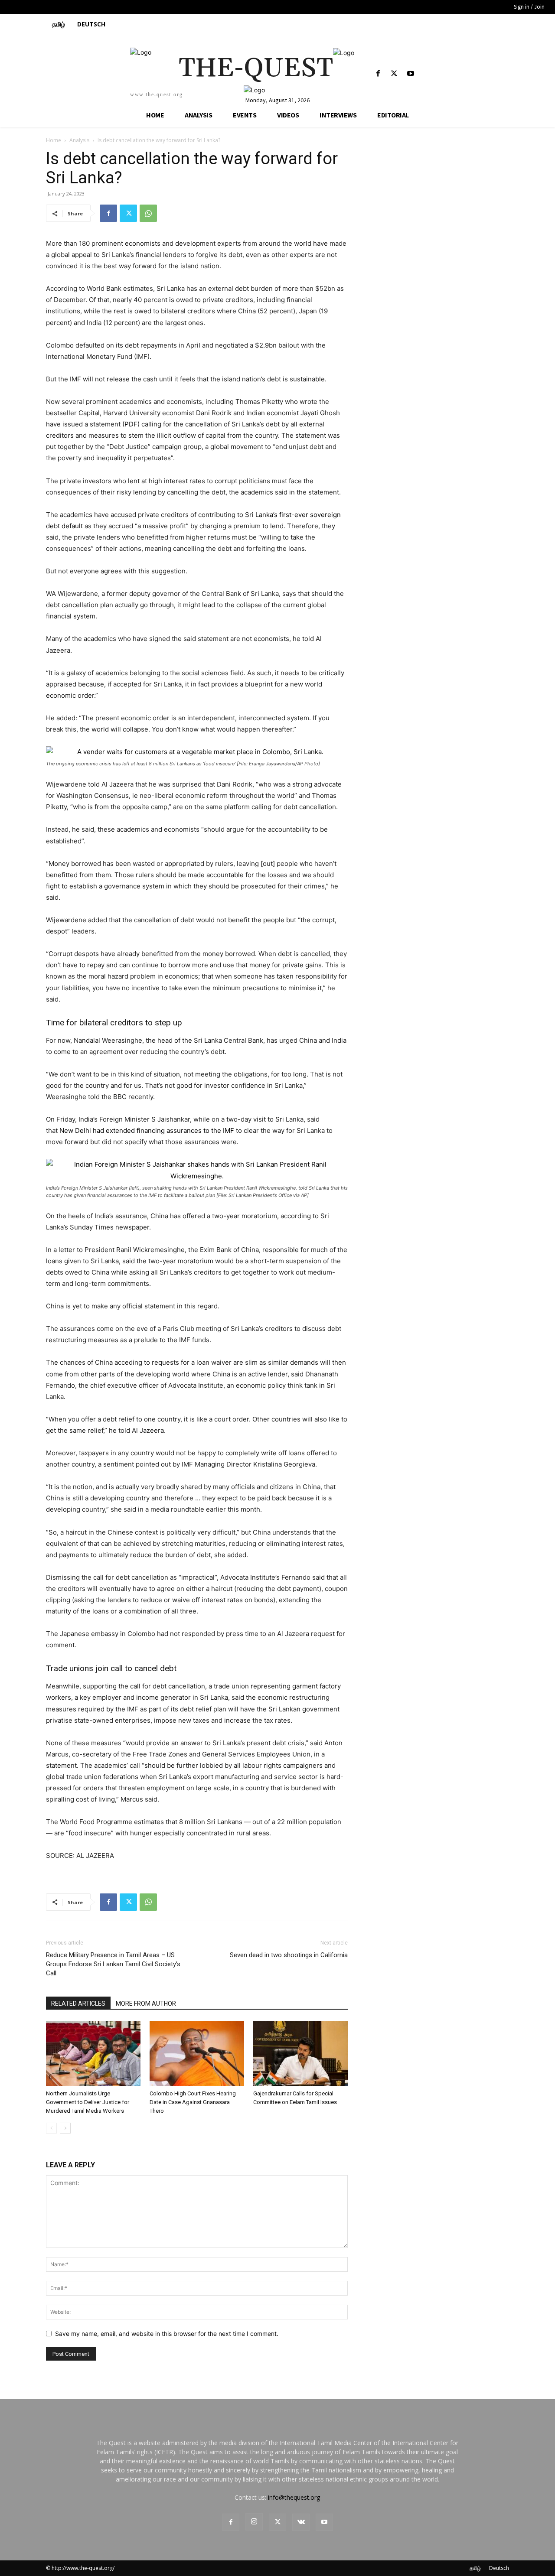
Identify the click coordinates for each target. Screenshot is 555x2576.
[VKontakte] (301, 2522)
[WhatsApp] (148, 213)
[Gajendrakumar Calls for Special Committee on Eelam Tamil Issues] (300, 2054)
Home (54, 140)
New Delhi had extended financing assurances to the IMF (147, 1130)
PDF (131, 424)
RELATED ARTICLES (78, 2004)
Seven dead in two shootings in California (289, 1955)
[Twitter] (394, 74)
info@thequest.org (294, 2497)
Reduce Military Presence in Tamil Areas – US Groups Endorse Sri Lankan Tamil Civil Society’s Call (113, 1964)
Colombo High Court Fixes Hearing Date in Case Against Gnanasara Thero (193, 2102)
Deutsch (499, 2568)
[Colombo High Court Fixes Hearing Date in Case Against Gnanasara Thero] (197, 2054)
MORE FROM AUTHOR (146, 2004)
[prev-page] (51, 2128)
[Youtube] (410, 74)
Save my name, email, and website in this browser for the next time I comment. (167, 2334)
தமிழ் (475, 2568)
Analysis (79, 140)
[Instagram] (254, 2522)
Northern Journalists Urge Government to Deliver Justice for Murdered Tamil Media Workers (88, 2102)
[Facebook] (378, 74)
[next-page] (65, 2128)
